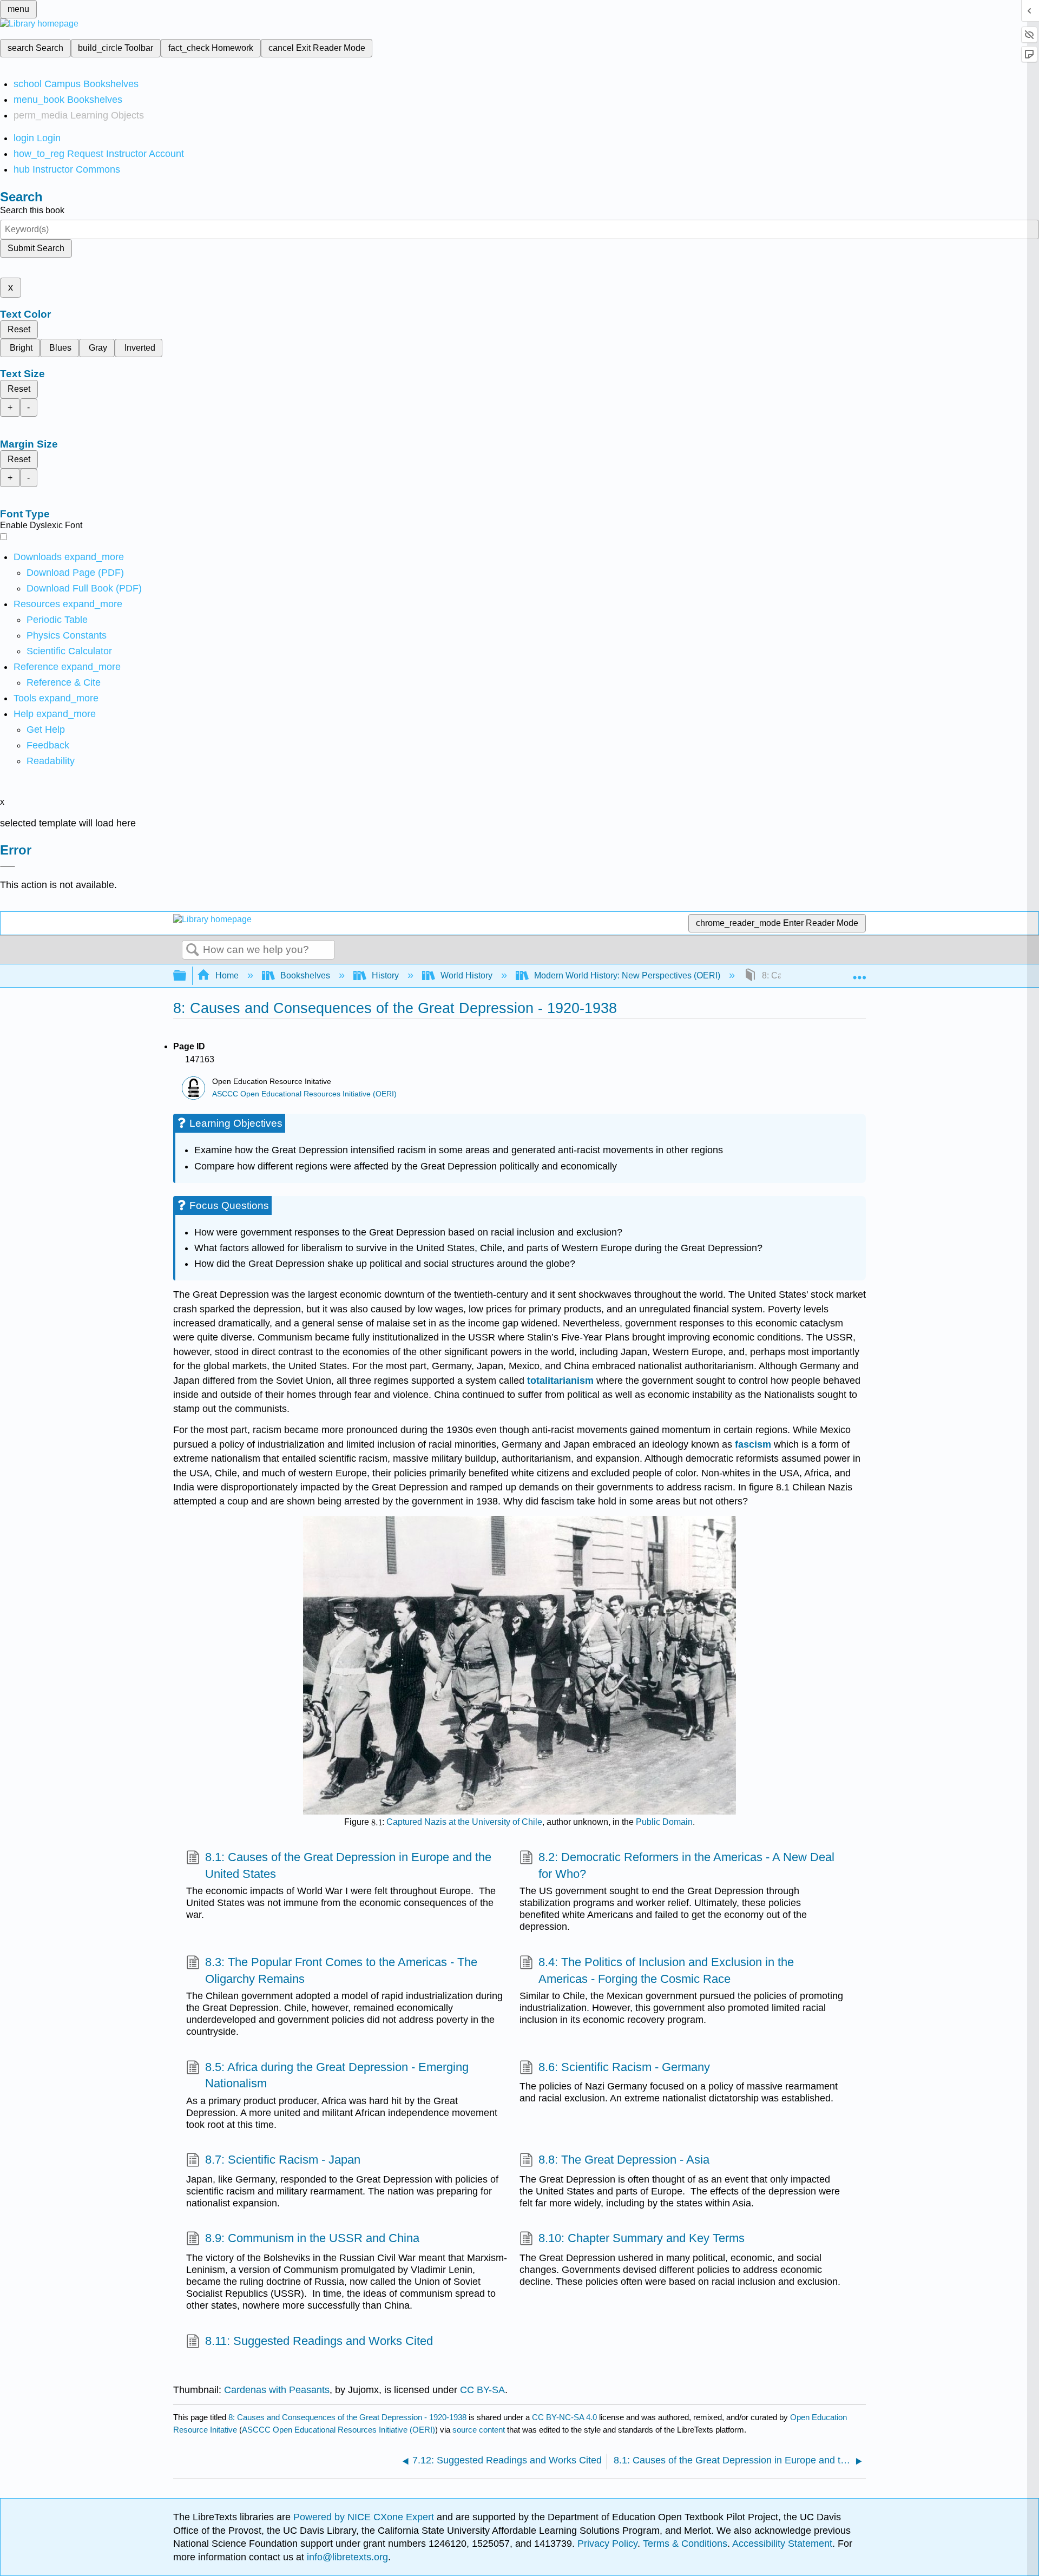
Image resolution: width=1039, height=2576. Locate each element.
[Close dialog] (8, 866)
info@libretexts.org (346, 2557)
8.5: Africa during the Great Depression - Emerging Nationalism (337, 2075)
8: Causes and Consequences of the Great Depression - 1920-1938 (347, 2417)
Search (193, 950)
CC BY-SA (482, 2390)
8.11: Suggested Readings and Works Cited (319, 2341)
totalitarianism (560, 1381)
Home (227, 975)
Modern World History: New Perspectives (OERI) (627, 975)
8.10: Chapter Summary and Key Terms (642, 2238)
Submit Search (36, 248)
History (385, 975)
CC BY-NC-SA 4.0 (564, 2417)
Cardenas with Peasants (277, 2390)
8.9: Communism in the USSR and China (312, 2238)
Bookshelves (305, 975)
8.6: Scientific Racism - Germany (624, 2067)
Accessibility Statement (782, 2544)
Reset (19, 329)
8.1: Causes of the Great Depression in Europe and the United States (348, 1865)
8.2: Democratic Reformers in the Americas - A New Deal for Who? (686, 1865)
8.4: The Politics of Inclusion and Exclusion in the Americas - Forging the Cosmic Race (666, 1970)
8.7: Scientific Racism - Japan (283, 2160)
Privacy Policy (607, 2544)
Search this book (32, 210)
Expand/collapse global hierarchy (187, 976)
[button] (48, 745)
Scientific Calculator (69, 651)
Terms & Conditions (685, 2544)
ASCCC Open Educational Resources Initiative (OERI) (304, 1094)
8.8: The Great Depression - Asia (624, 2160)
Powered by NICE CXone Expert (365, 2517)
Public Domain (664, 1822)
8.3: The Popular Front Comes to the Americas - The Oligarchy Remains (341, 1970)
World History (466, 975)
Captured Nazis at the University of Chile (464, 1822)
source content (479, 2430)
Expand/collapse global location (859, 972)
